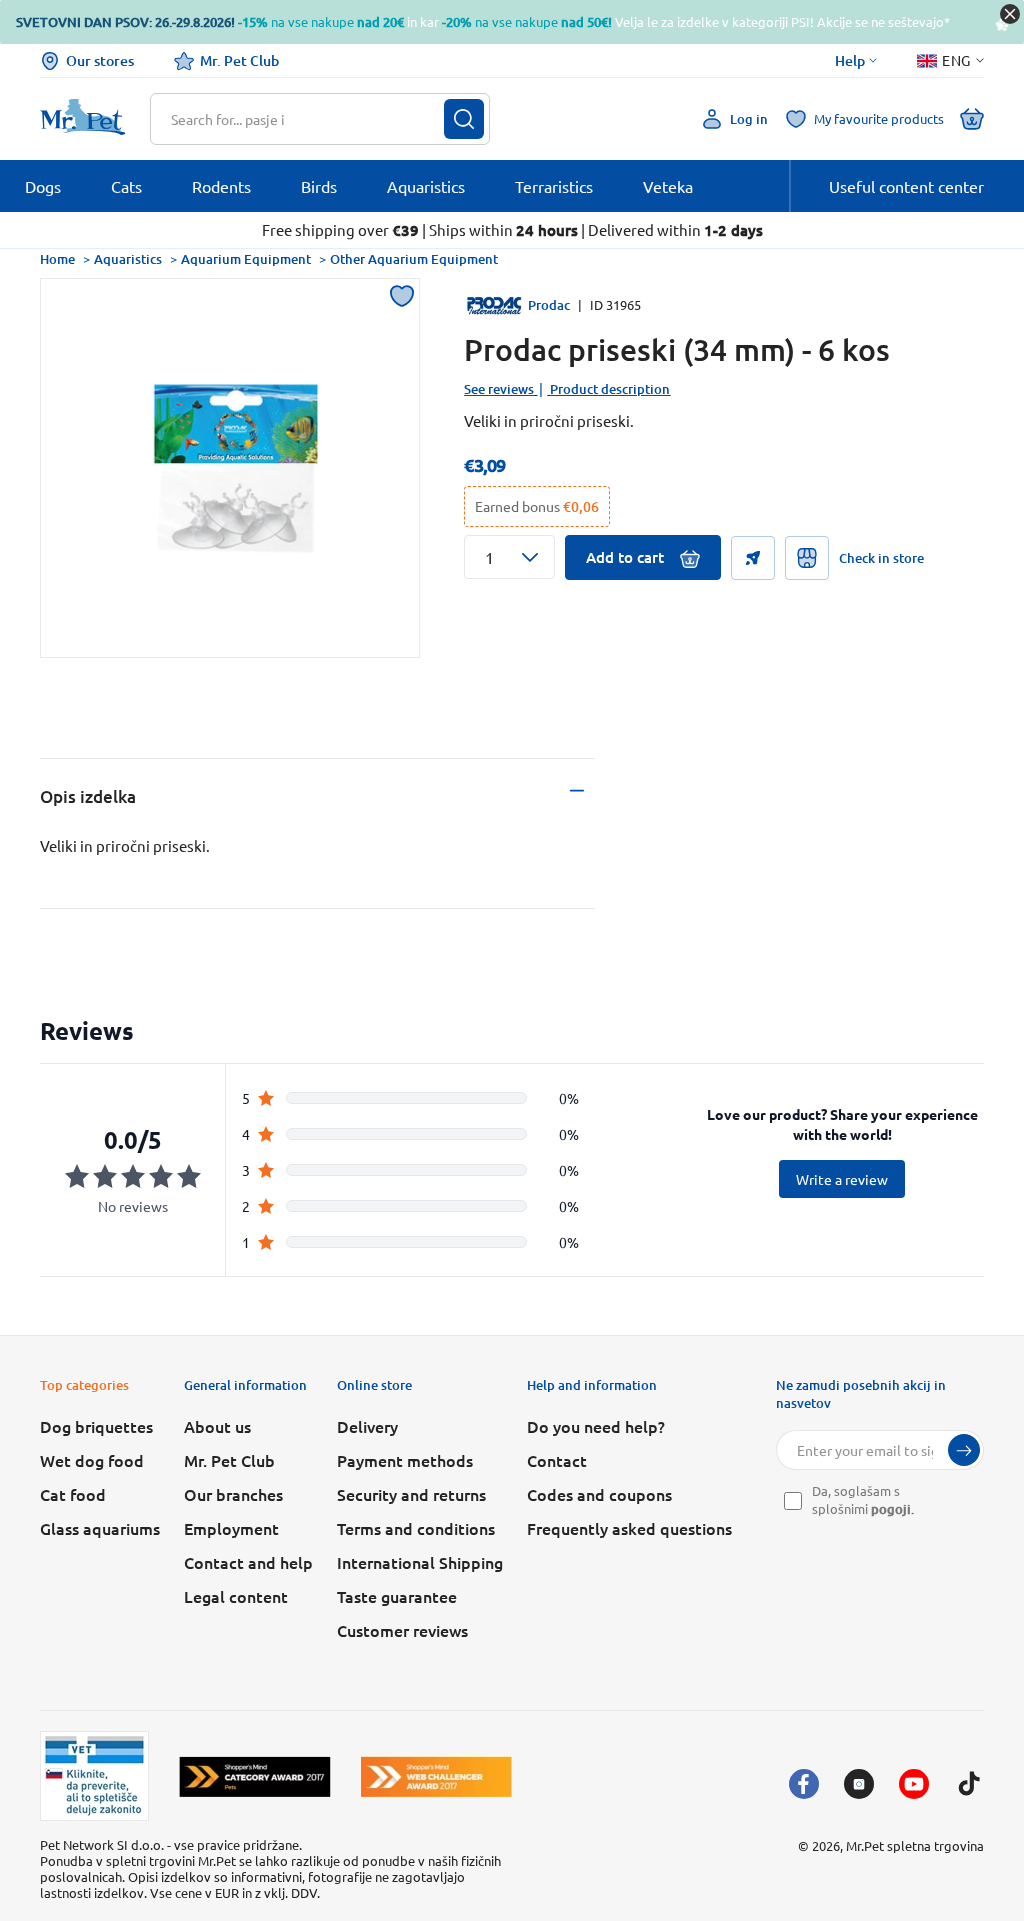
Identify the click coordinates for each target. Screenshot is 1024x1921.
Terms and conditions (416, 1528)
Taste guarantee (397, 1596)
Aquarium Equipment (246, 259)
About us (217, 1426)
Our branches (233, 1494)
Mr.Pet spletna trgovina (915, 1845)
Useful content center (906, 186)
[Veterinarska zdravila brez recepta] (94, 1776)
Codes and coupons (599, 1494)
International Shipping (420, 1562)
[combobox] (307, 119)
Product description (610, 389)
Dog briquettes (96, 1426)
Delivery (367, 1426)
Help (850, 61)
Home (57, 259)
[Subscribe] (964, 1450)
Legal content (236, 1596)
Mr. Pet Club (239, 60)
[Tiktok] (969, 1784)
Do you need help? (596, 1426)
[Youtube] (914, 1784)
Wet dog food (92, 1460)
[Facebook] (804, 1784)
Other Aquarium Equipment (414, 259)
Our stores (100, 60)
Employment (231, 1528)
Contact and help (248, 1562)
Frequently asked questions (629, 1528)
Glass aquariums (100, 1528)
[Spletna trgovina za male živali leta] (255, 1776)
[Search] (464, 119)
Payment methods (405, 1460)
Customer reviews (402, 1630)
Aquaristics (128, 259)
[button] (509, 557)
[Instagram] (859, 1784)
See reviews (499, 389)
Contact (557, 1460)
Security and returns (411, 1494)
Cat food (73, 1494)
